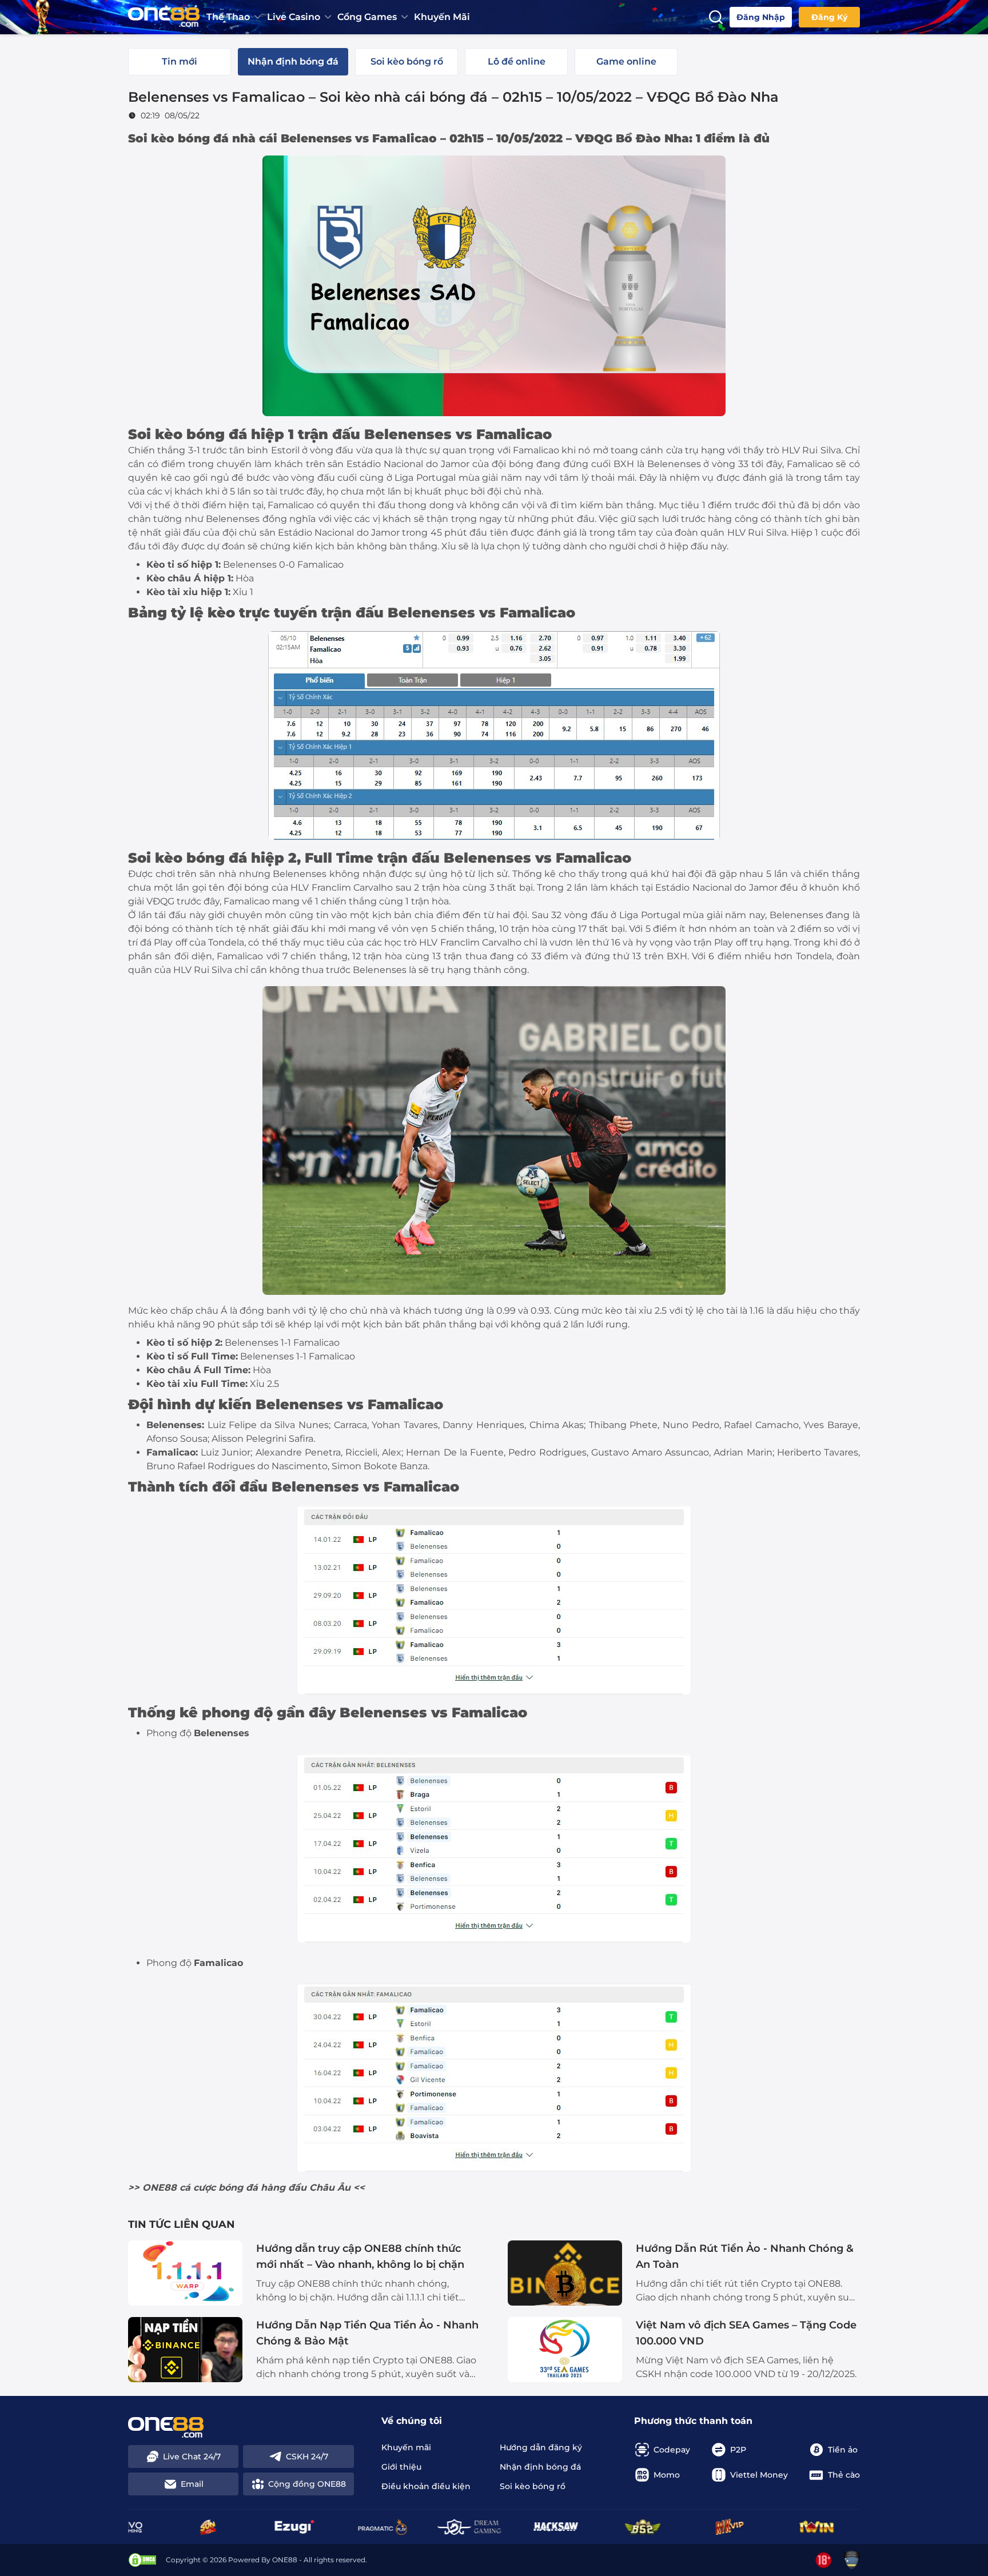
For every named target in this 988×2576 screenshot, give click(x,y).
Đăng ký (829, 17)
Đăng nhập (761, 17)
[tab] (180, 62)
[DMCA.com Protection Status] (142, 2560)
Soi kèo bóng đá (178, 138)
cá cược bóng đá (219, 2188)
